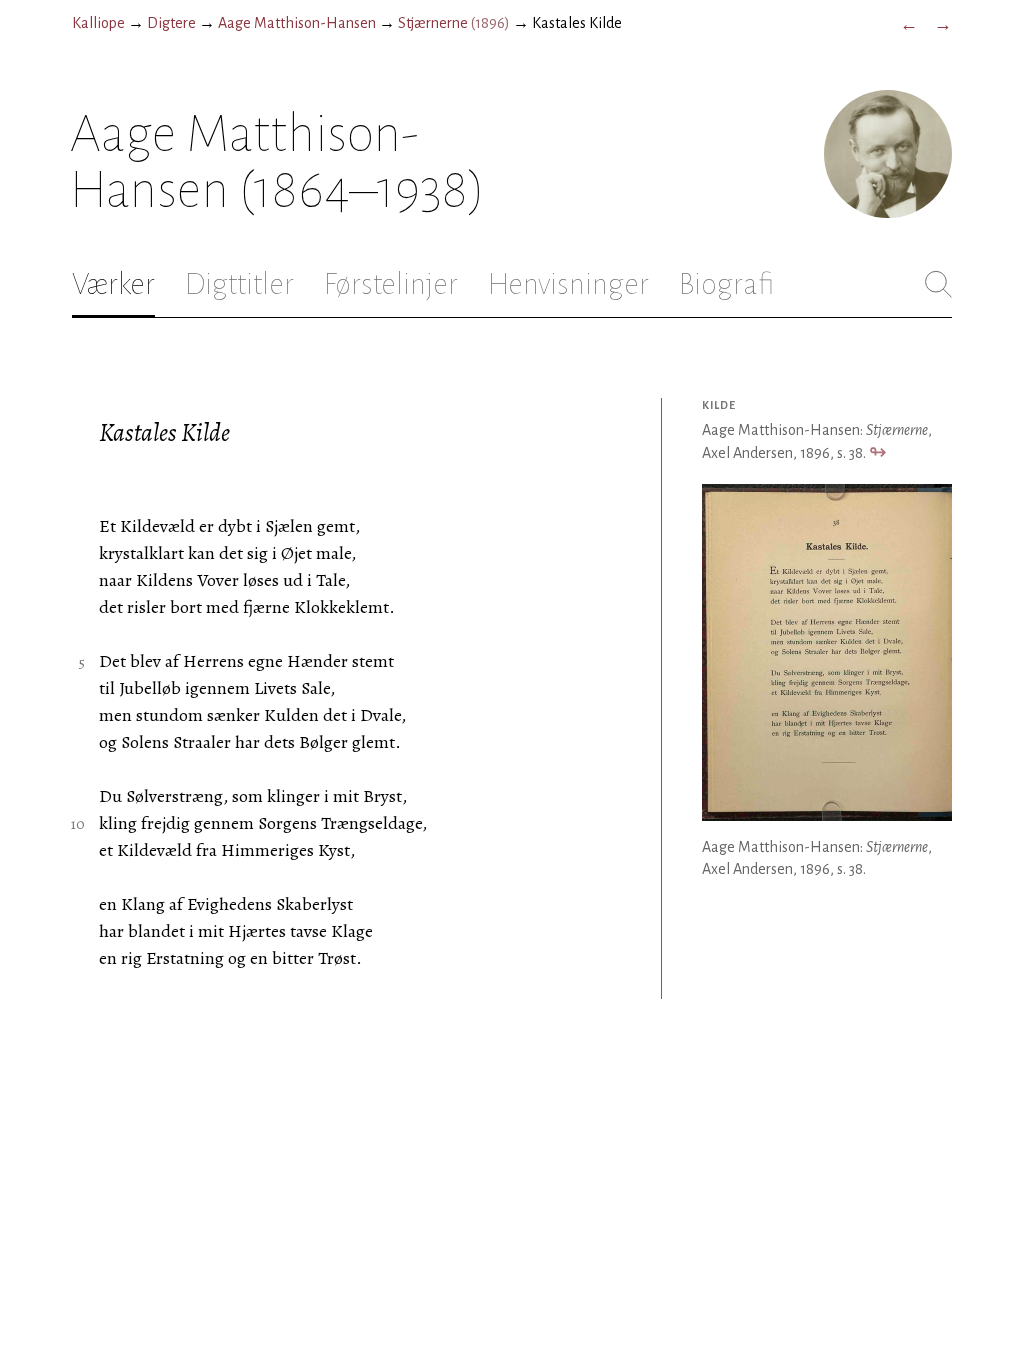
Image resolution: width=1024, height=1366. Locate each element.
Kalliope (98, 23)
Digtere (171, 23)
